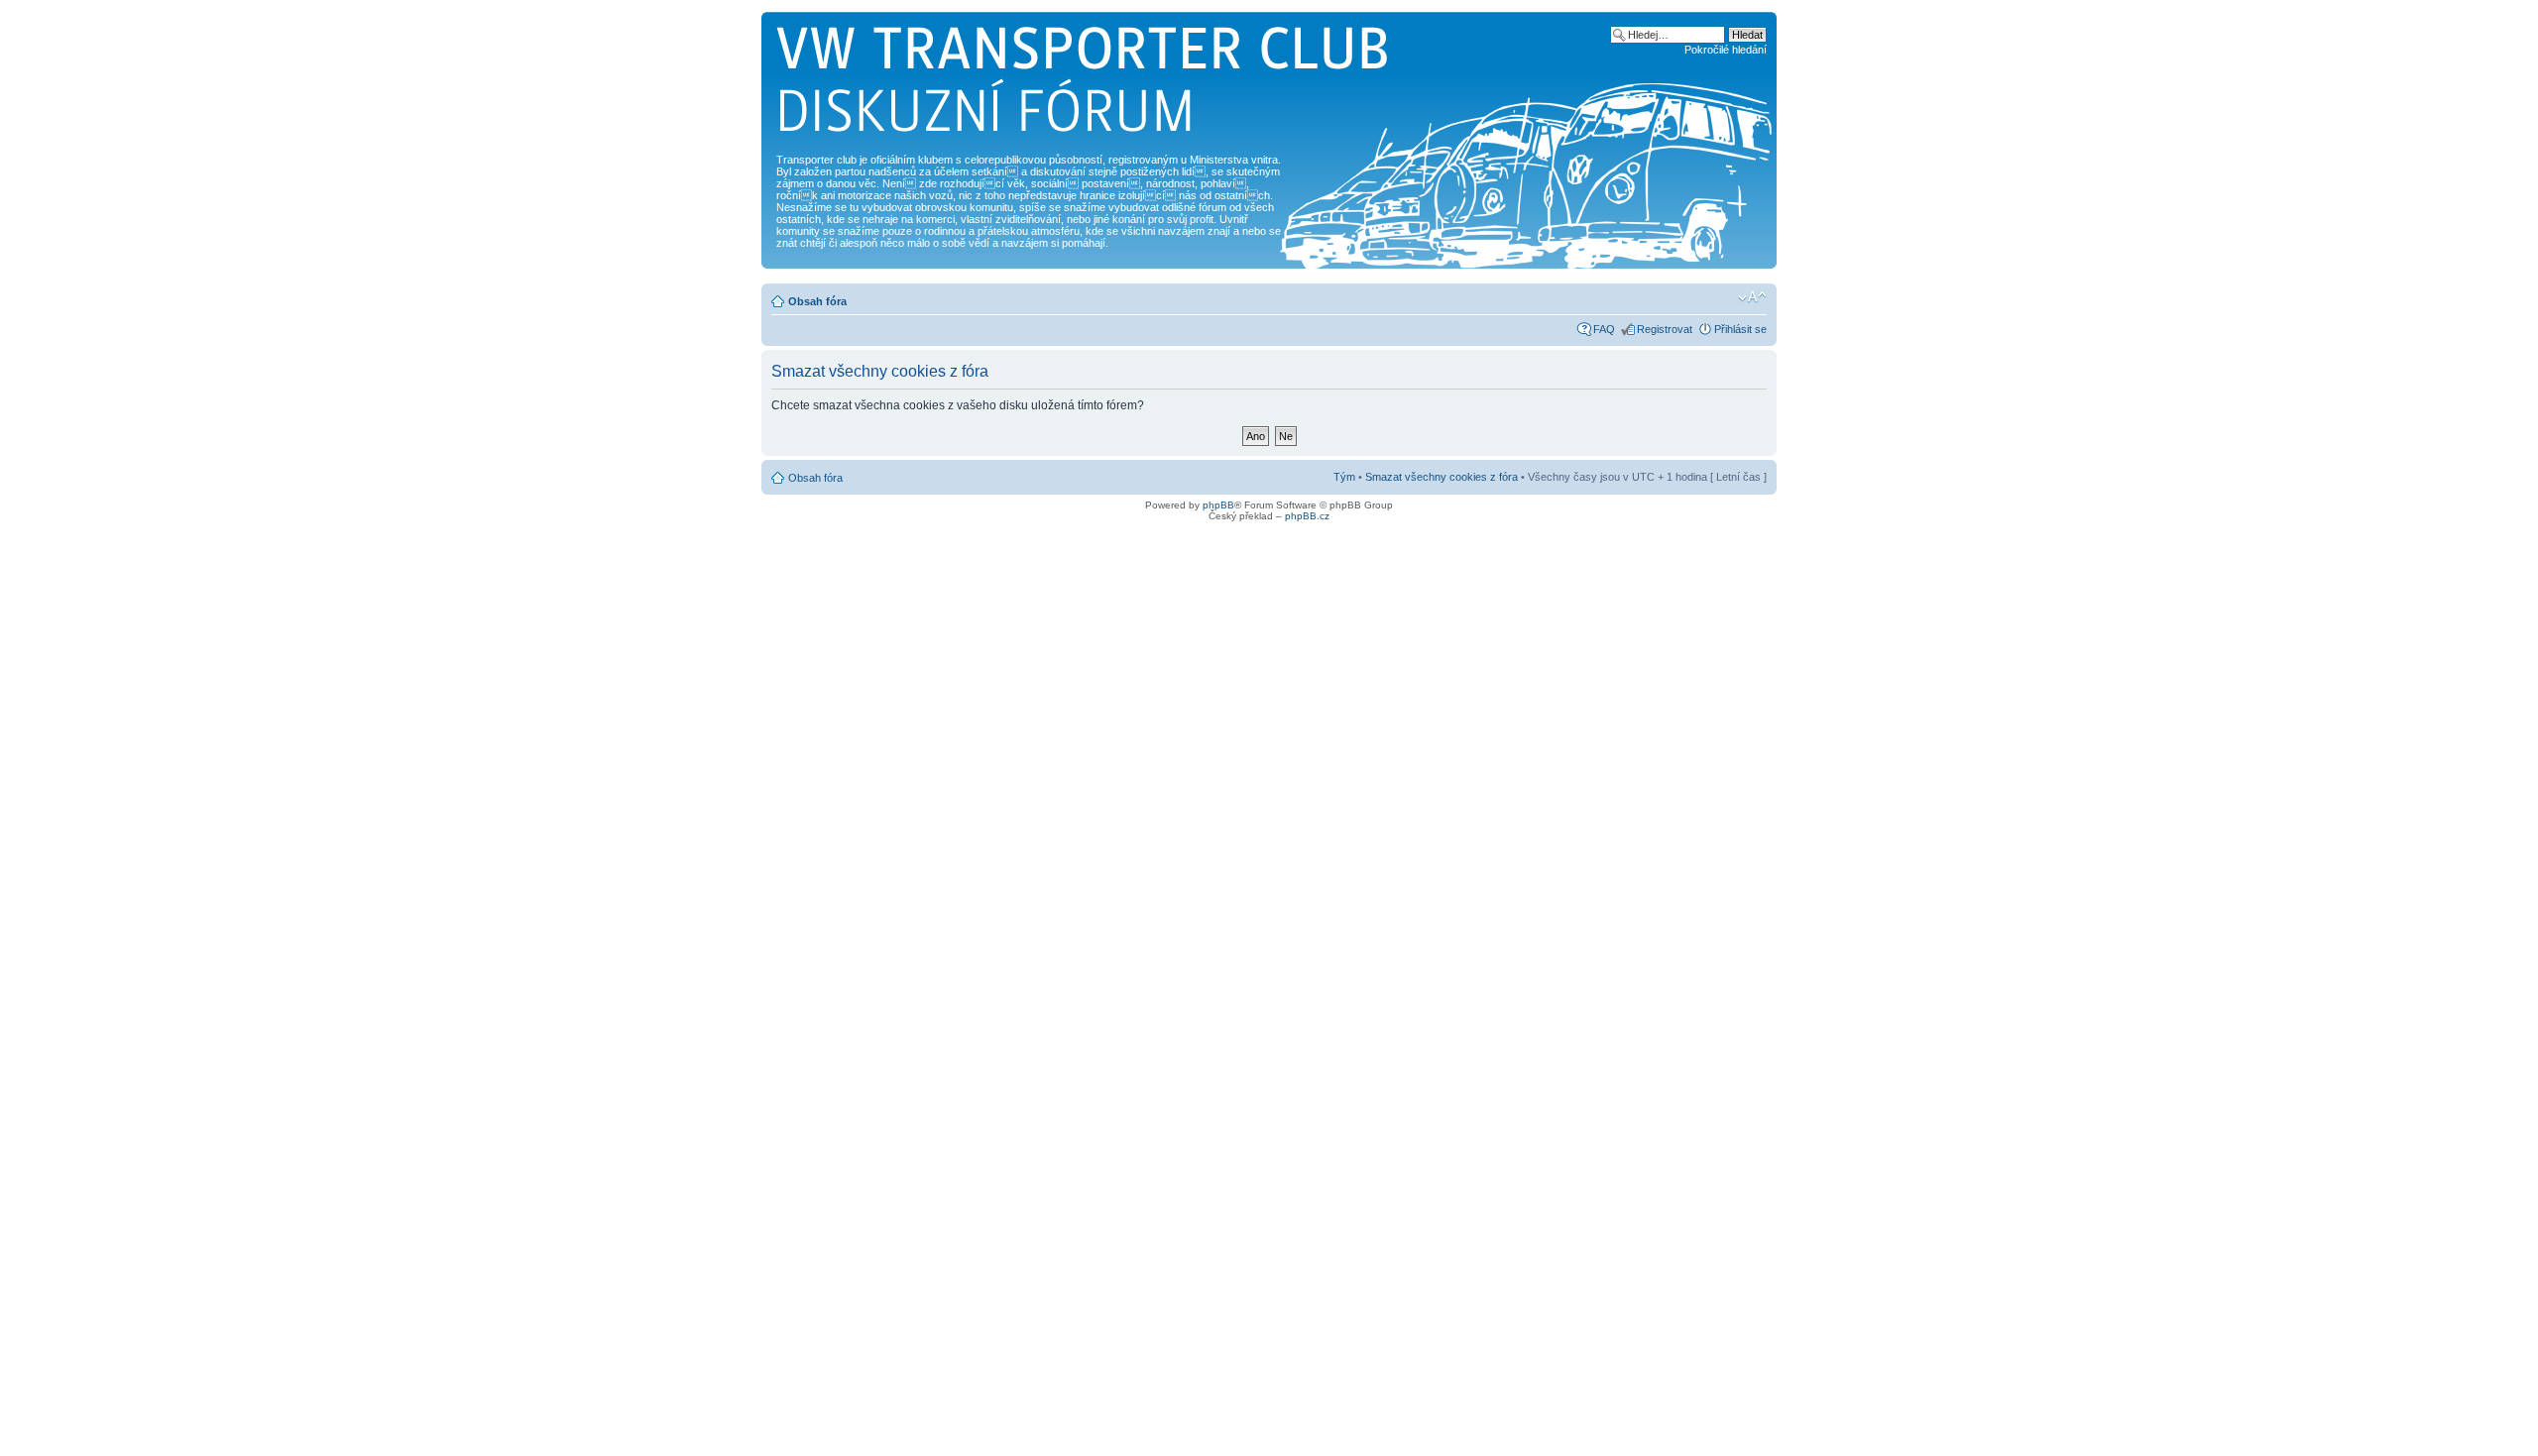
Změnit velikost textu (1752, 297)
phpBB (1218, 505)
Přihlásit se (1740, 329)
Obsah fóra (817, 301)
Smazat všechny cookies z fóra (1442, 477)
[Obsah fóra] (1083, 85)
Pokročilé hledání (1726, 50)
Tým (1344, 477)
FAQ (1604, 329)
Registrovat (1665, 329)
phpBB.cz (1307, 516)
